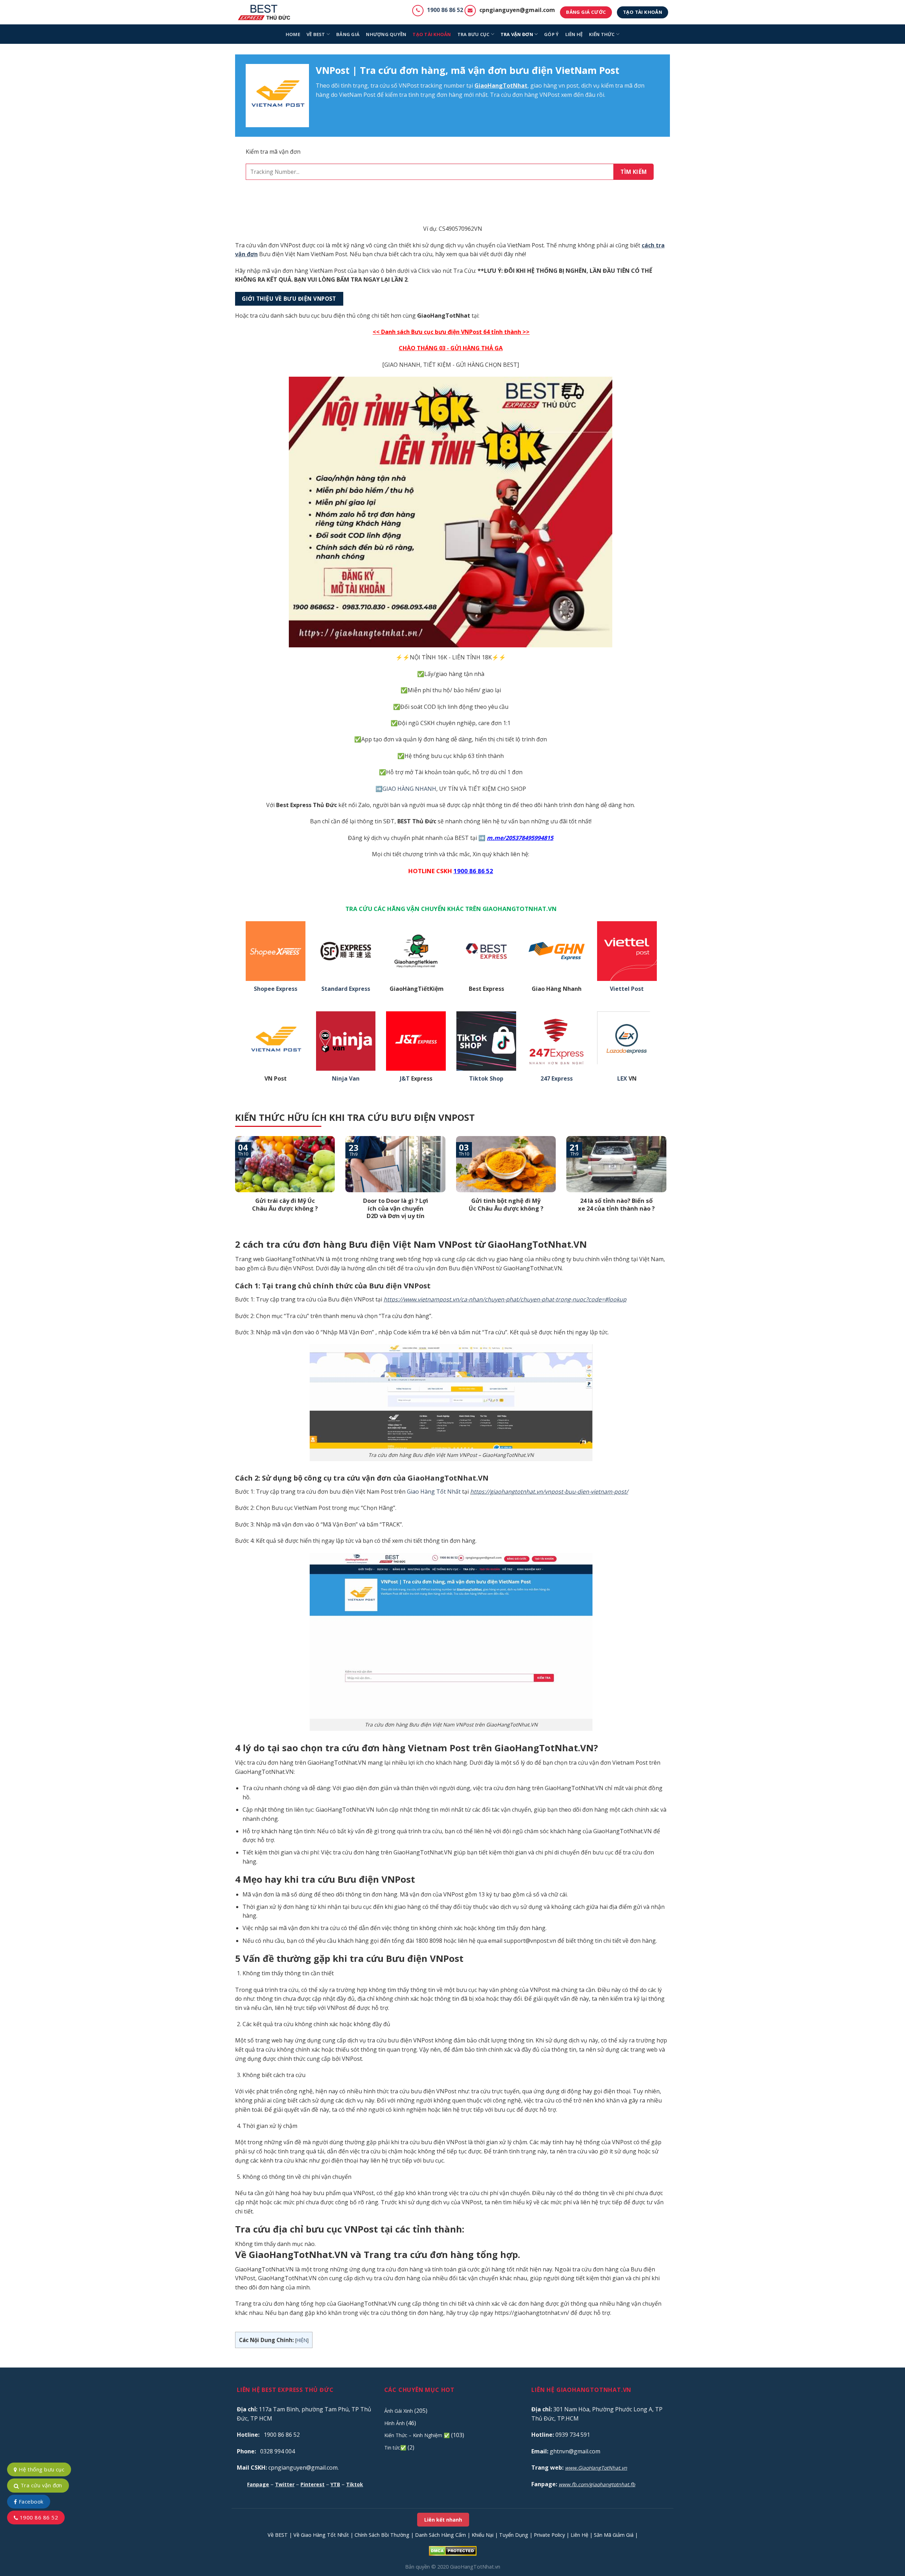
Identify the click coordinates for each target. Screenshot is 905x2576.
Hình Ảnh (395, 2423)
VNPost (409, 86)
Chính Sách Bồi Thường (382, 2535)
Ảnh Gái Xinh (399, 2411)
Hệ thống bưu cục (41, 2469)
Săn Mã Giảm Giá (614, 2535)
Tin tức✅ (395, 2448)
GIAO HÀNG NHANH (409, 789)
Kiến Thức (602, 34)
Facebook (30, 2501)
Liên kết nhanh (443, 2520)
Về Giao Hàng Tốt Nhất (321, 2535)
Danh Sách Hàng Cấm (440, 2535)
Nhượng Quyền (386, 34)
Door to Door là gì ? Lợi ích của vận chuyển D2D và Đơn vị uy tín (396, 1208)
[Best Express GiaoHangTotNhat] (266, 12)
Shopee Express (276, 989)
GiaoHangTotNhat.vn (475, 2567)
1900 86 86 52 (445, 10)
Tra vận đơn (517, 34)
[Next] (668, 1187)
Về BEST (278, 2535)
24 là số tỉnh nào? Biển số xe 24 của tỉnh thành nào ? (616, 1204)
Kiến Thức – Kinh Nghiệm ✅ (417, 2435)
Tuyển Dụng (514, 2535)
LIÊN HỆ (574, 34)
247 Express (557, 1079)
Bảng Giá (348, 34)
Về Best (316, 34)
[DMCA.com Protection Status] (453, 2550)
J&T (405, 1079)
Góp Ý (551, 34)
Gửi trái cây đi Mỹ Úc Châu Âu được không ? (285, 1204)
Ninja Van (346, 1079)
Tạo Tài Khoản (432, 34)
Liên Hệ (579, 2535)
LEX (622, 1079)
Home (293, 34)
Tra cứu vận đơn (40, 2485)
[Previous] (234, 1187)
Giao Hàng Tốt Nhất (434, 1492)
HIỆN (302, 2340)
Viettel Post (627, 989)
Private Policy (549, 2535)
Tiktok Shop (486, 1079)
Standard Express (346, 989)
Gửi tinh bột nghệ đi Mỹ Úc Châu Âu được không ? (506, 1204)
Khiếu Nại (483, 2535)
